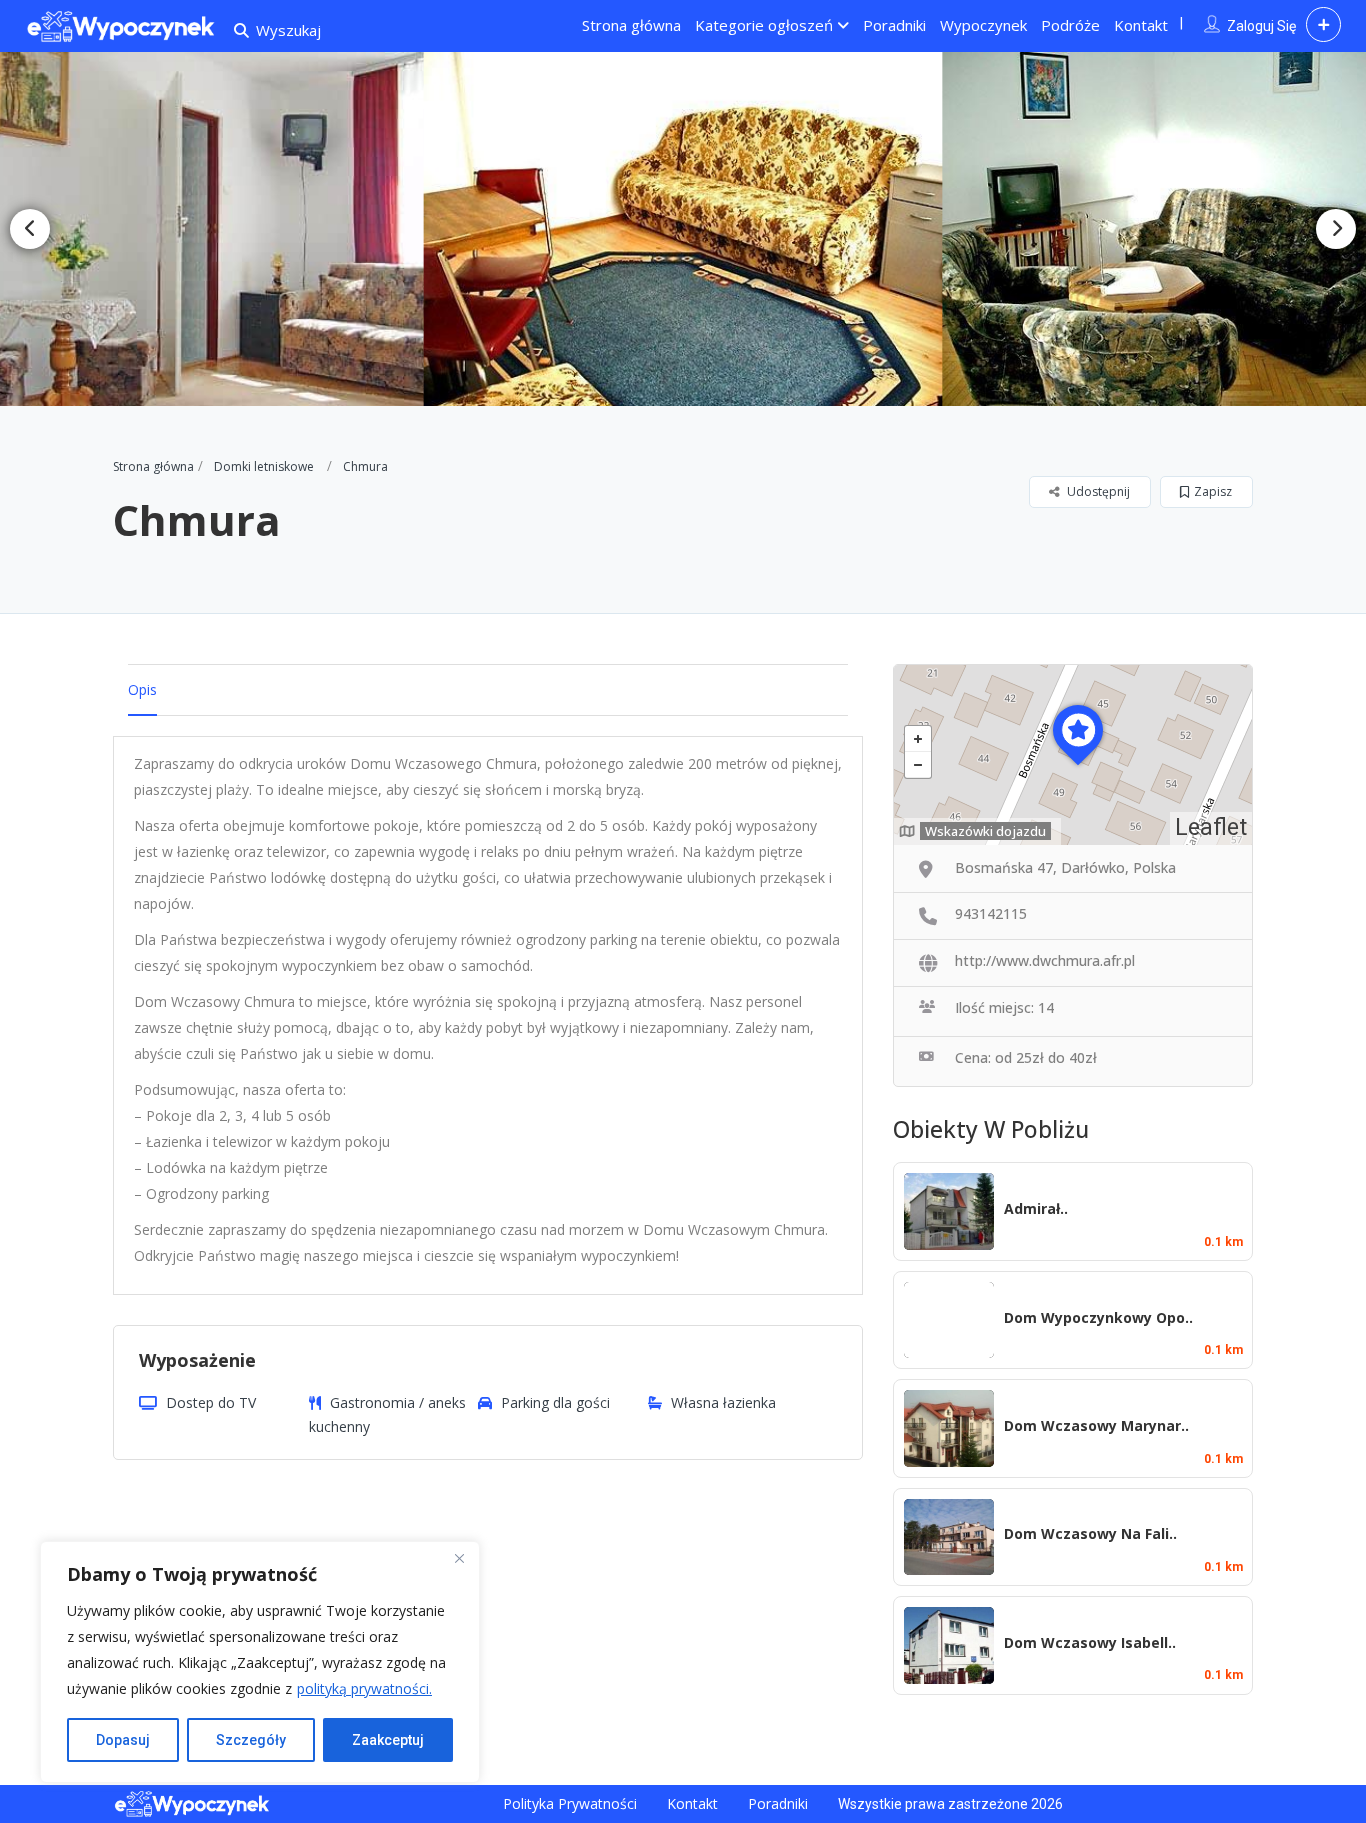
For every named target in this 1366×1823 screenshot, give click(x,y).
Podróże (1070, 25)
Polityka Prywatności (570, 1803)
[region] (260, 1662)
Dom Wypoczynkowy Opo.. (1098, 1317)
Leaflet (1211, 827)
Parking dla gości (555, 1402)
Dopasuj (123, 1740)
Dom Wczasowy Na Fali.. (1090, 1533)
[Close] (459, 1558)
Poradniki (894, 25)
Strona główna (631, 25)
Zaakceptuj (388, 1740)
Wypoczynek (983, 25)
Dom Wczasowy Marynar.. (1096, 1425)
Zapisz (1213, 491)
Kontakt (1141, 25)
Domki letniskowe (264, 466)
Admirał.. (1036, 1208)
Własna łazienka (723, 1402)
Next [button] (1336, 229)
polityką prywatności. (364, 1688)
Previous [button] (30, 229)
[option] (683, 229)
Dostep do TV (211, 1402)
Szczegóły (251, 1740)
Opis (142, 689)
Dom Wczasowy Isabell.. (1090, 1642)
